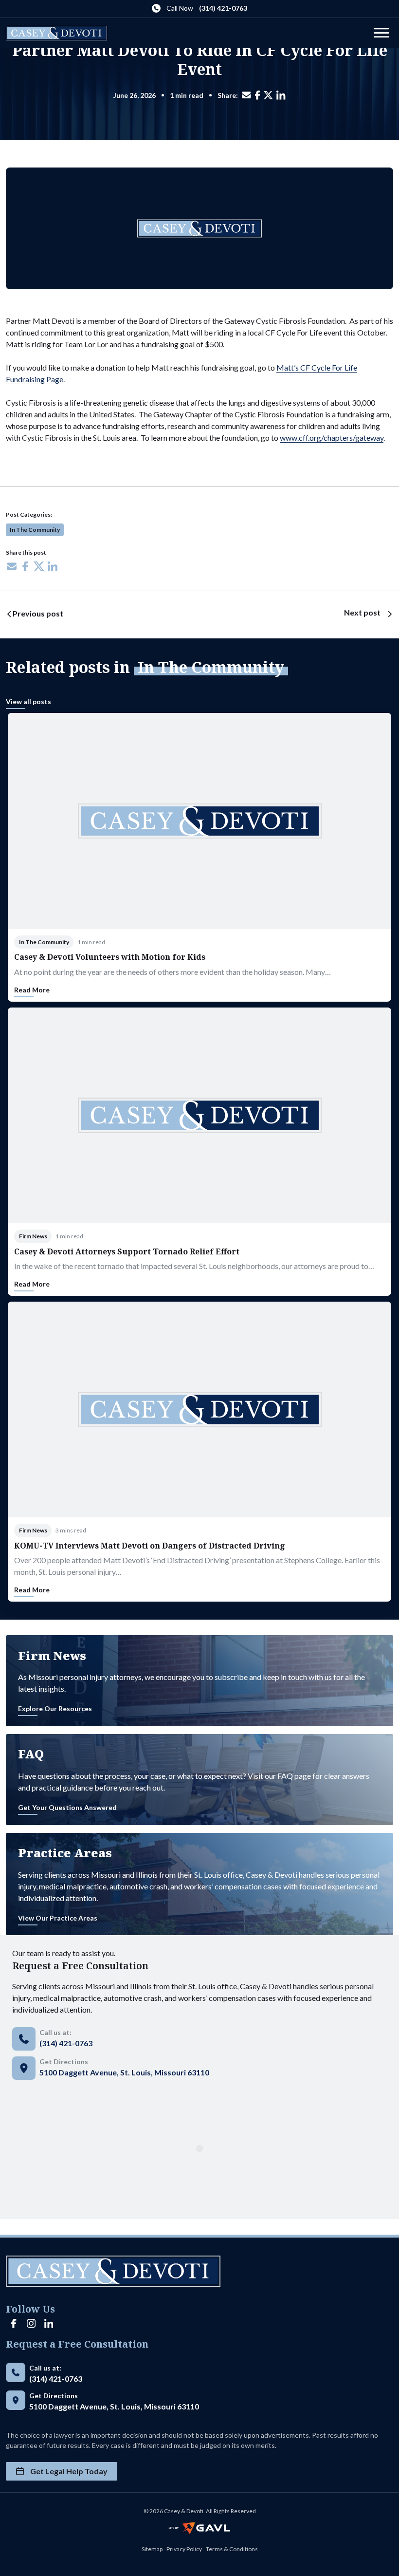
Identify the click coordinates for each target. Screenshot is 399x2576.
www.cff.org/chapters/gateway (332, 438)
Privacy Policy (184, 2549)
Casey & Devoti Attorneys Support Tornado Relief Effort (127, 1251)
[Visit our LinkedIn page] (49, 2324)
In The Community (35, 530)
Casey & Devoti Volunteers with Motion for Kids (110, 957)
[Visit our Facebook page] (14, 2324)
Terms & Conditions (232, 2549)
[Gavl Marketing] (199, 2528)
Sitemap (152, 2549)
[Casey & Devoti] (56, 33)
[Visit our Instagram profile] (31, 2324)
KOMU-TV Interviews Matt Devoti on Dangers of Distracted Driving (150, 1546)
